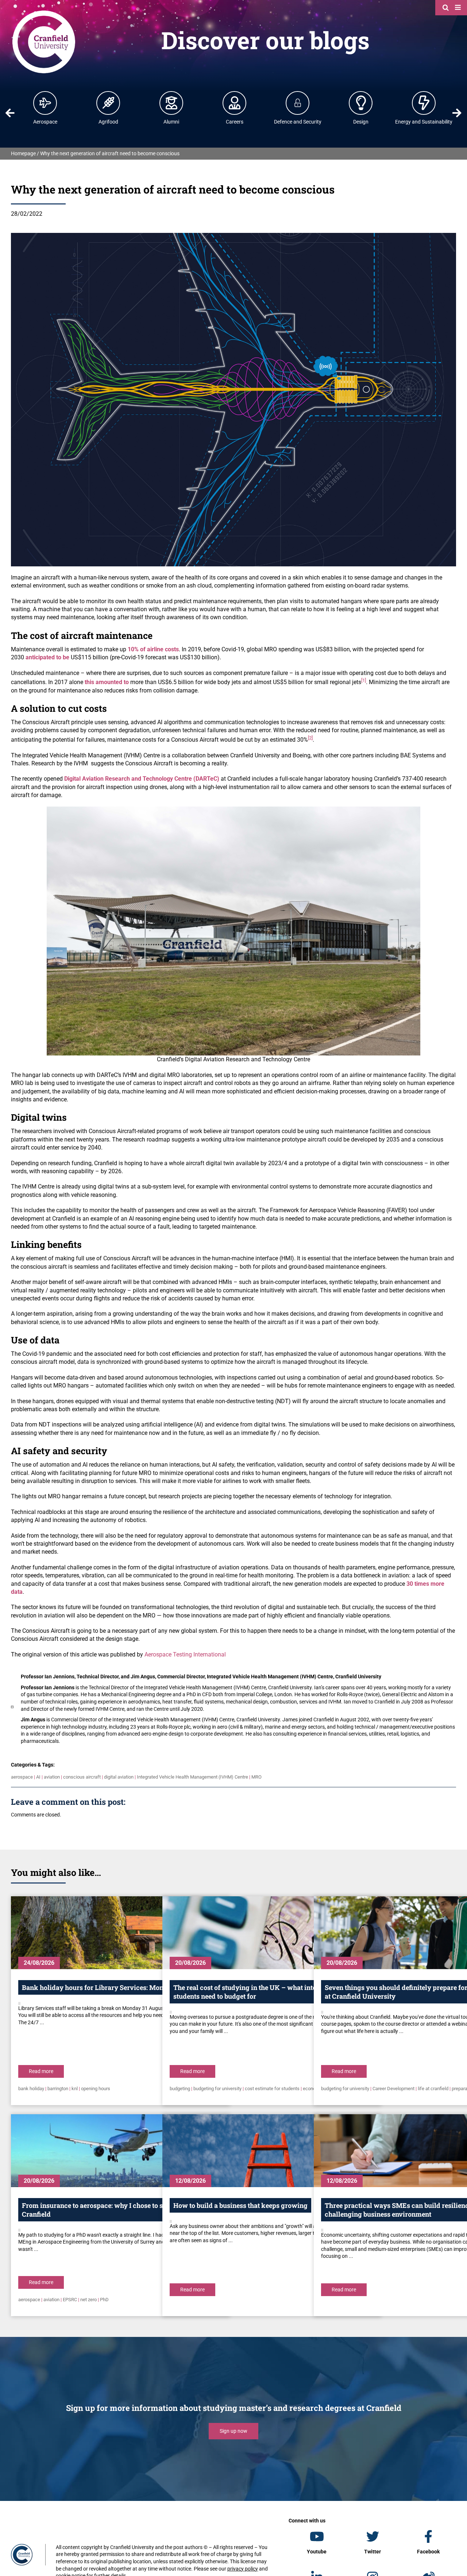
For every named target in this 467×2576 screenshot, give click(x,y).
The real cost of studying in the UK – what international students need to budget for (259, 1992)
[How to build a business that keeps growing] (271, 2151)
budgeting (180, 2089)
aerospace (22, 1777)
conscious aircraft (82, 1777)
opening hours (96, 2089)
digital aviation (119, 1777)
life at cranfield (433, 2089)
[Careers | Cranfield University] (235, 103)
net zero (88, 2300)
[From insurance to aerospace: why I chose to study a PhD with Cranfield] (120, 2151)
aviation (52, 1777)
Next (457, 113)
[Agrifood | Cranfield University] (108, 103)
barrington (58, 2089)
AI (38, 1777)
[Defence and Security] (298, 103)
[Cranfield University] (44, 12)
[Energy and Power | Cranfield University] (424, 103)
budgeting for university (217, 2089)
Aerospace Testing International (185, 1654)
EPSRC (70, 2300)
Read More (41, 2071)
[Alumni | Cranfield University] (171, 103)
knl (75, 2089)
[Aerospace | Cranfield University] (45, 103)
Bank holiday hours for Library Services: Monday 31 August (114, 1987)
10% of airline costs (153, 649)
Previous (10, 113)
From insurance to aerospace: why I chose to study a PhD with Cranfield (117, 2210)
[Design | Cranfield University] (361, 103)
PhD (104, 2300)
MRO (256, 1777)
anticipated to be (47, 657)
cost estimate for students (272, 2089)
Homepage (23, 153)
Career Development (393, 2089)
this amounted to (107, 682)
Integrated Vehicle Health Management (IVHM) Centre (192, 1777)
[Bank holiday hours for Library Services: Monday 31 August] (120, 1933)
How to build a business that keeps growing (240, 2205)
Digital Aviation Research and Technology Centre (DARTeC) (142, 779)
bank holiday (31, 2089)
